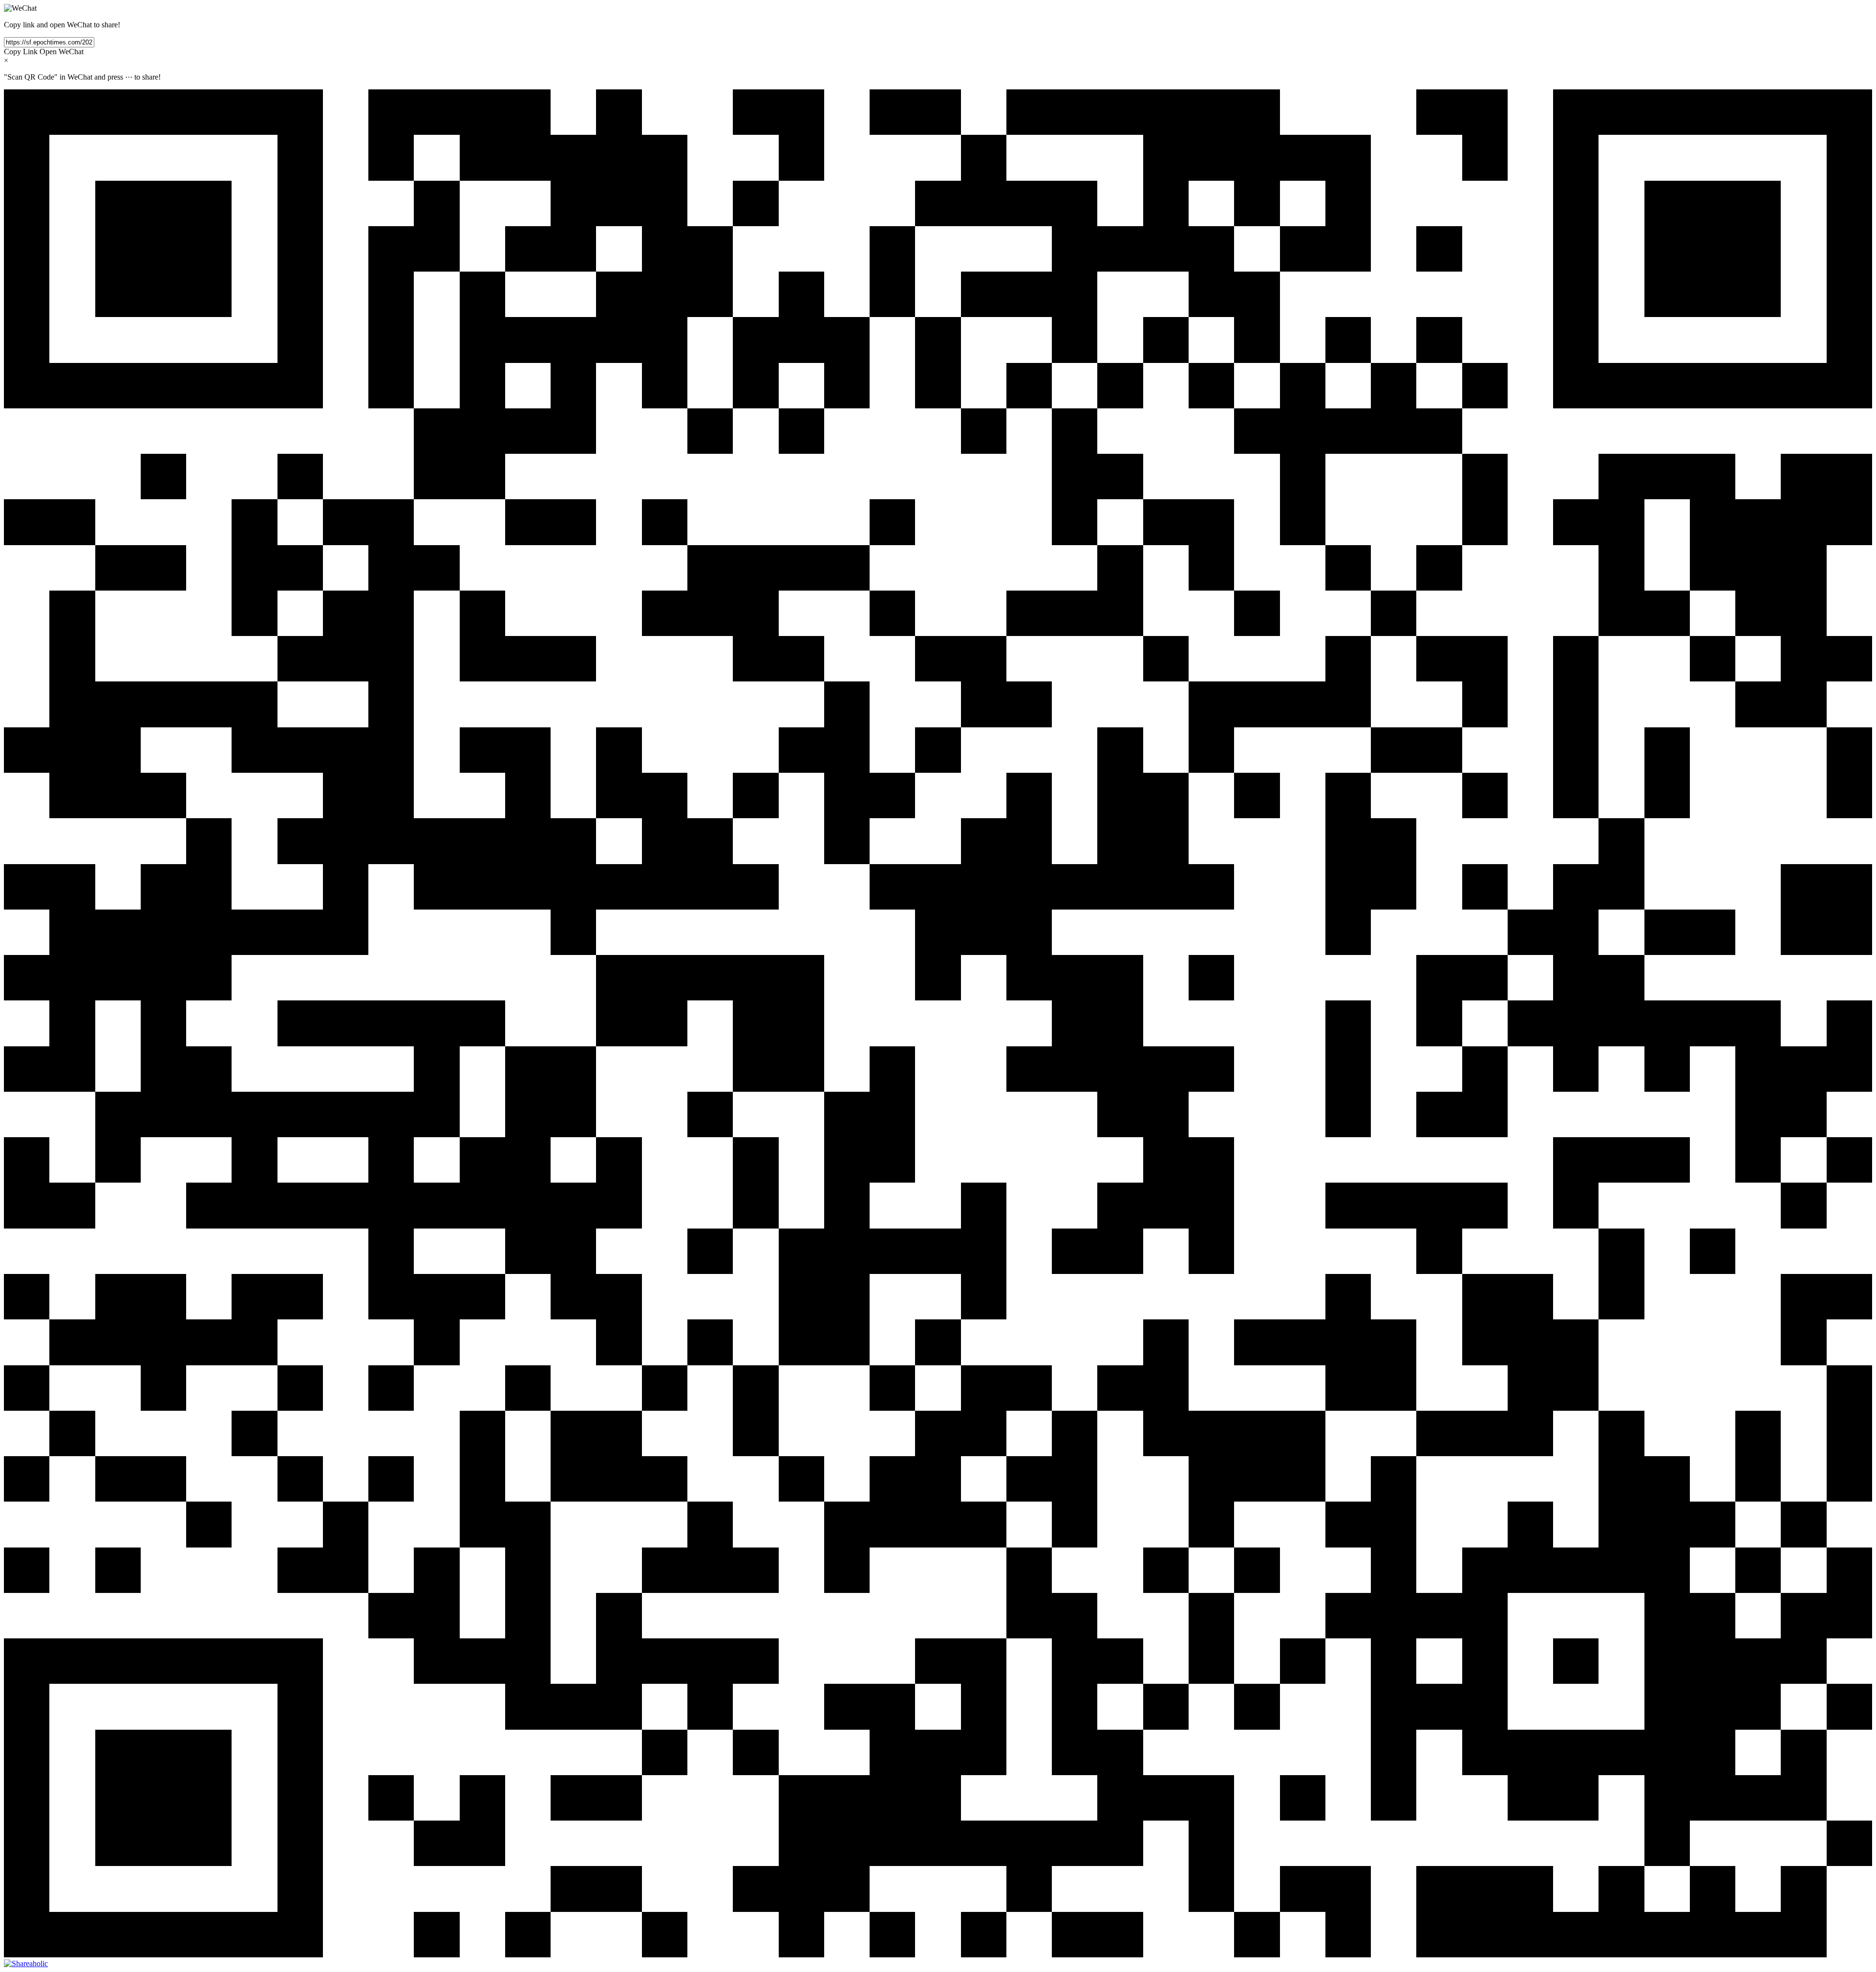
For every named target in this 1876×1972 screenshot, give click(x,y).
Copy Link (21, 52)
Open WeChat (62, 52)
